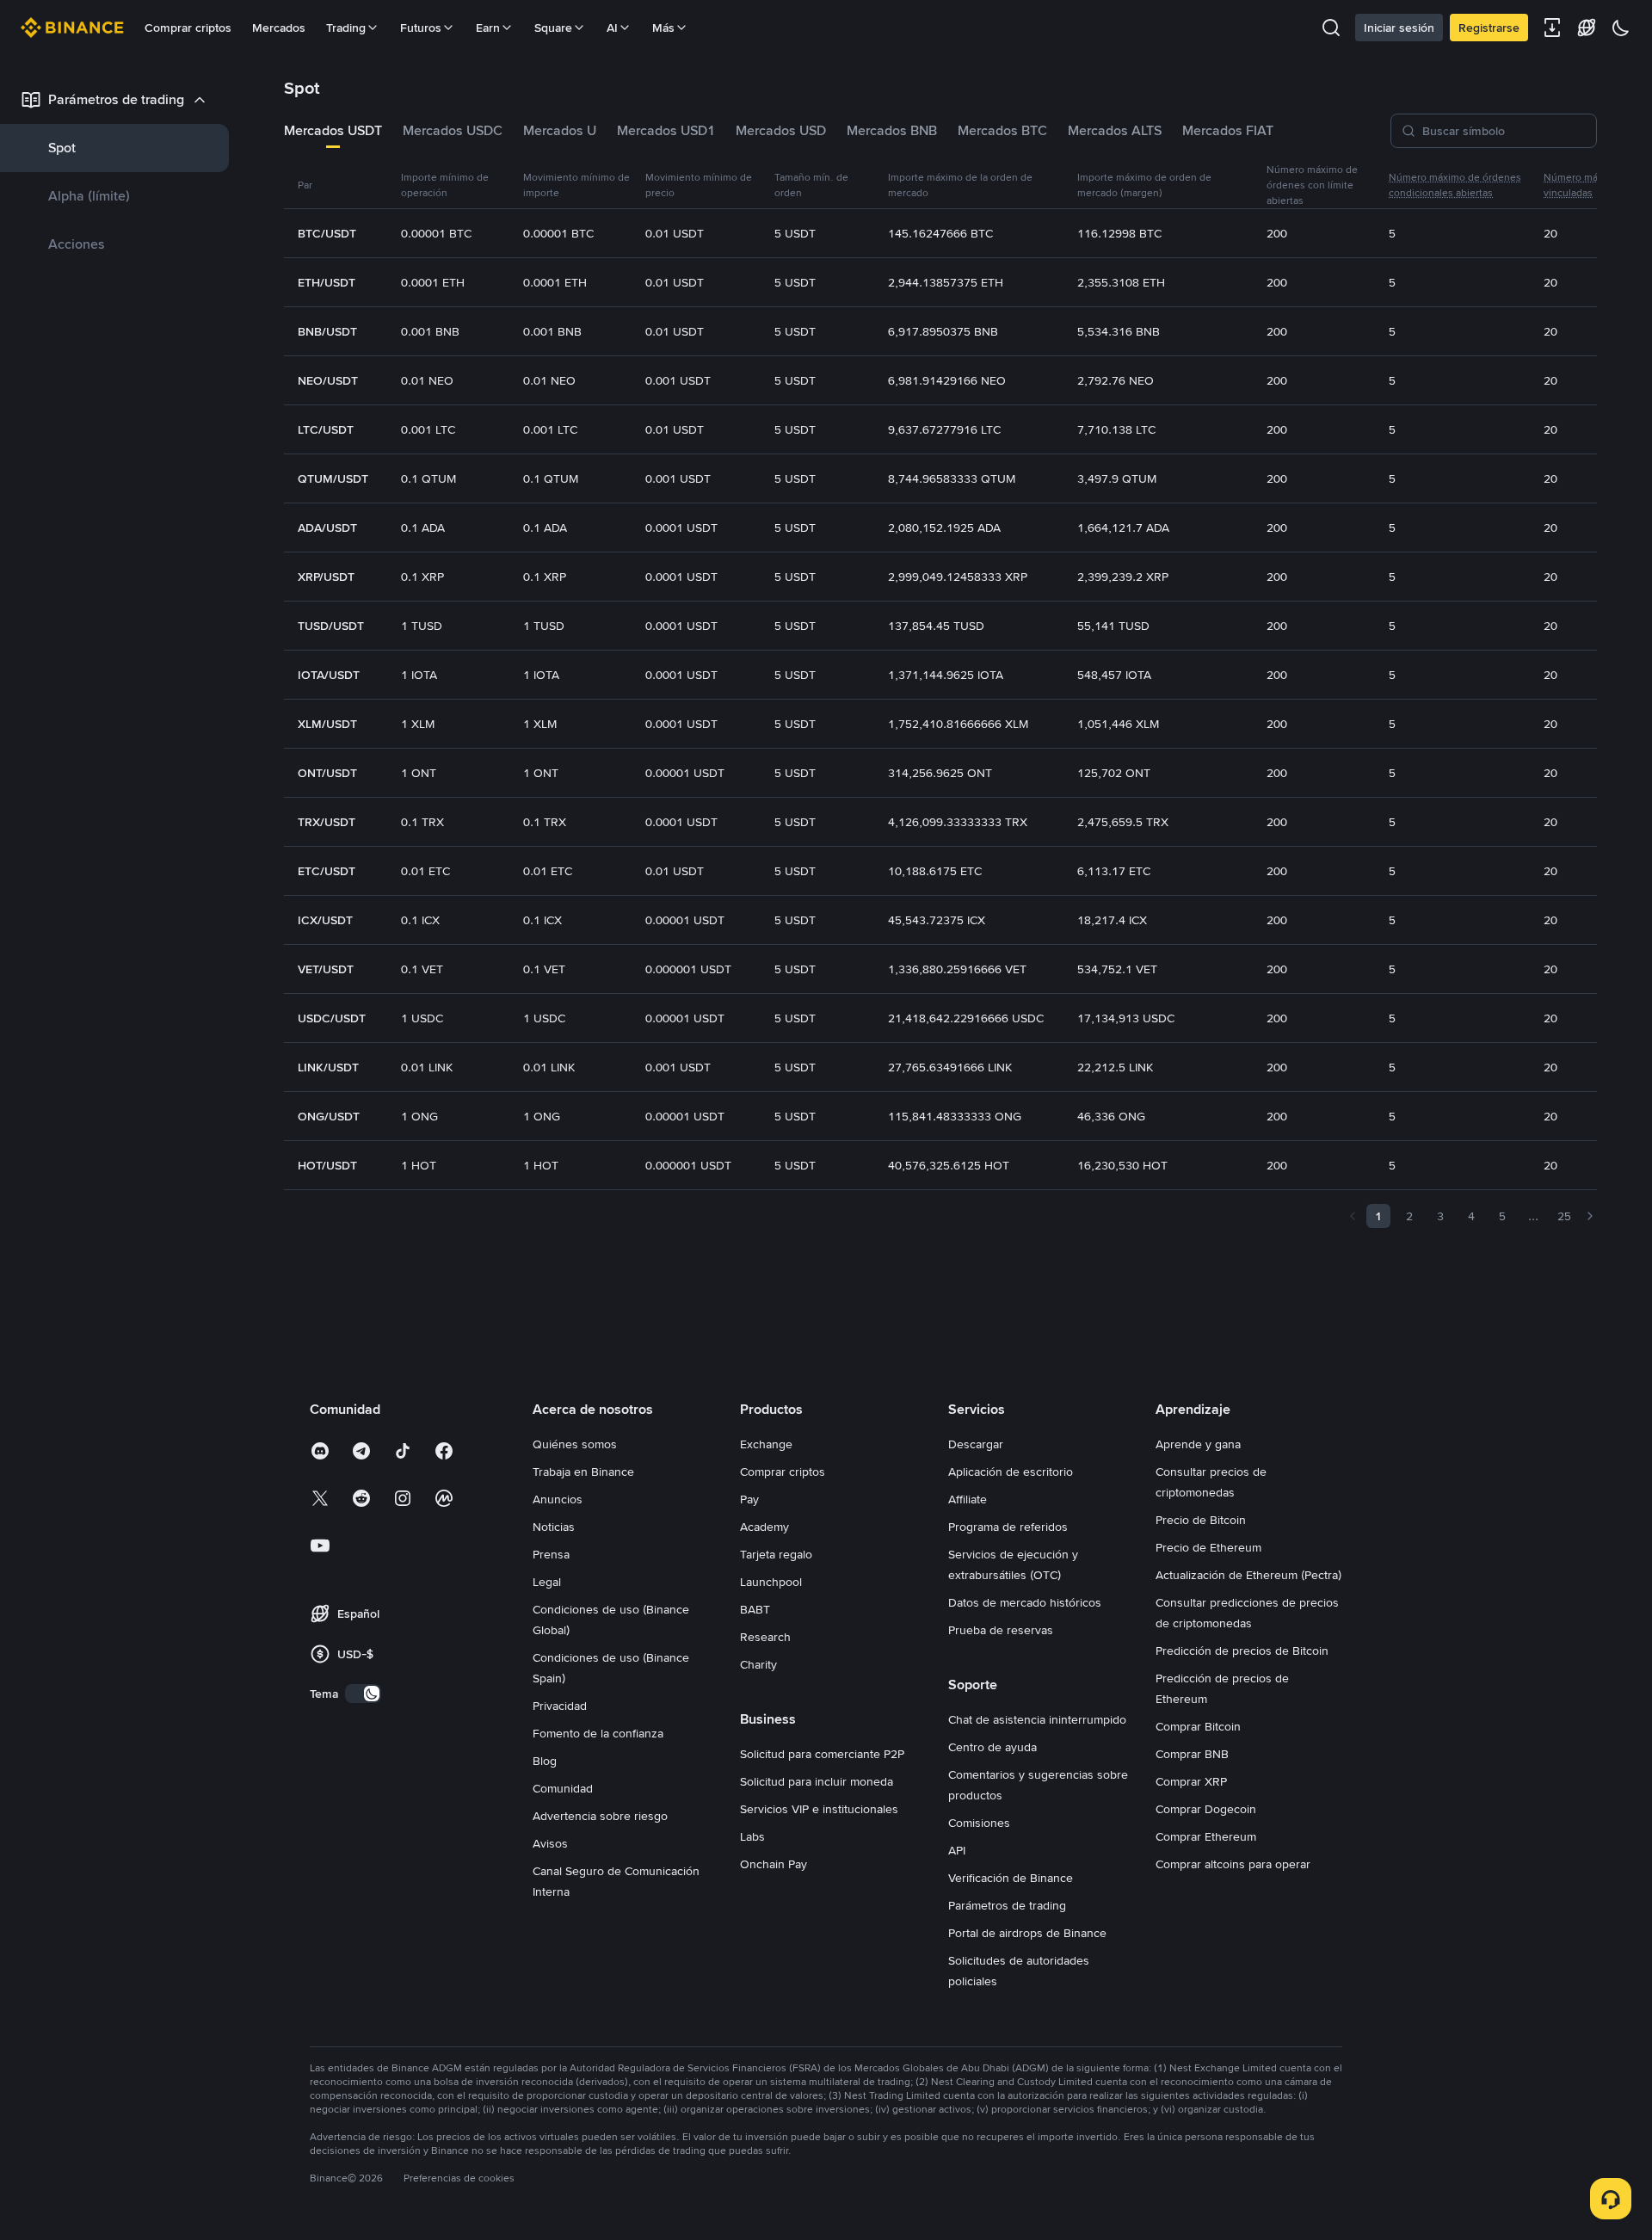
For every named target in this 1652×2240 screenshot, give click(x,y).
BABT (755, 1609)
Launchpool (771, 1582)
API (957, 1850)
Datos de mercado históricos (1025, 1602)
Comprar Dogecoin (1206, 1809)
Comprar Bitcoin (1198, 1726)
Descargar (976, 1444)
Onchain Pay (774, 1864)
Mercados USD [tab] (781, 130)
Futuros (421, 28)
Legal (547, 1582)
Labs (752, 1836)
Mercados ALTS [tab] (1115, 130)
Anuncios (558, 1499)
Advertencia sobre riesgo (600, 1816)
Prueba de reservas (1001, 1630)
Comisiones (979, 1823)
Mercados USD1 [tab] (666, 130)
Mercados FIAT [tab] (1228, 130)
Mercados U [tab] (560, 130)
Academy (764, 1527)
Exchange (766, 1444)
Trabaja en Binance (583, 1472)
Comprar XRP (1191, 1781)
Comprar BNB (1192, 1754)
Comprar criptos (188, 28)
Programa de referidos (1008, 1527)
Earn (488, 28)
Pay (749, 1499)
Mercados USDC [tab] (453, 130)
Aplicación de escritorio (1011, 1472)
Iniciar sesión (1399, 28)
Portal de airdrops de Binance (1027, 1933)
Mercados (279, 28)
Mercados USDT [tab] (333, 130)
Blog (545, 1761)
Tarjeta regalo (776, 1554)
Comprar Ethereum (1206, 1836)
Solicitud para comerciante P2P (822, 1754)
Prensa (551, 1554)
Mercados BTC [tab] (1002, 130)
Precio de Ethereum (1208, 1547)
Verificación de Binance (1011, 1878)
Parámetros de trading (1007, 1905)
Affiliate (968, 1499)
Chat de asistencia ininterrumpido (1037, 1719)
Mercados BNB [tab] (892, 130)
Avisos (550, 1843)
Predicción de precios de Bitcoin (1242, 1651)
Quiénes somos (575, 1444)
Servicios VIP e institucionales (819, 1809)
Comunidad (563, 1788)
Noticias (554, 1527)
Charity (758, 1664)
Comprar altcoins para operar (1233, 1864)
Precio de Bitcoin (1201, 1520)
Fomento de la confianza (598, 1733)
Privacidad (560, 1706)
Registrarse (1489, 28)
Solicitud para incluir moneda (817, 1781)
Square (553, 28)
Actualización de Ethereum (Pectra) (1248, 1575)
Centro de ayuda (992, 1747)
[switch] (363, 1694)
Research (765, 1637)
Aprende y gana (1198, 1444)
